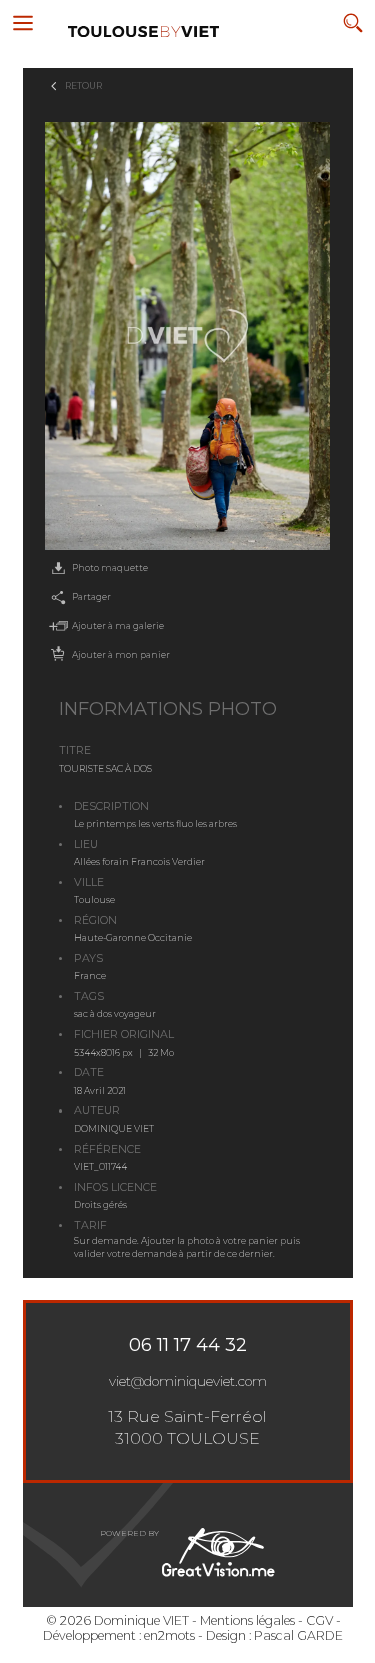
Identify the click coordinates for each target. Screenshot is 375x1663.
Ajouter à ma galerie (118, 625)
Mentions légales (247, 1620)
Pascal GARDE (298, 1635)
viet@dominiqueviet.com (188, 1381)
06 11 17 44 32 (188, 1345)
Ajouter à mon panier (121, 654)
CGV (319, 1620)
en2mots (169, 1635)
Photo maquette (110, 567)
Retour (83, 85)
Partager (91, 596)
